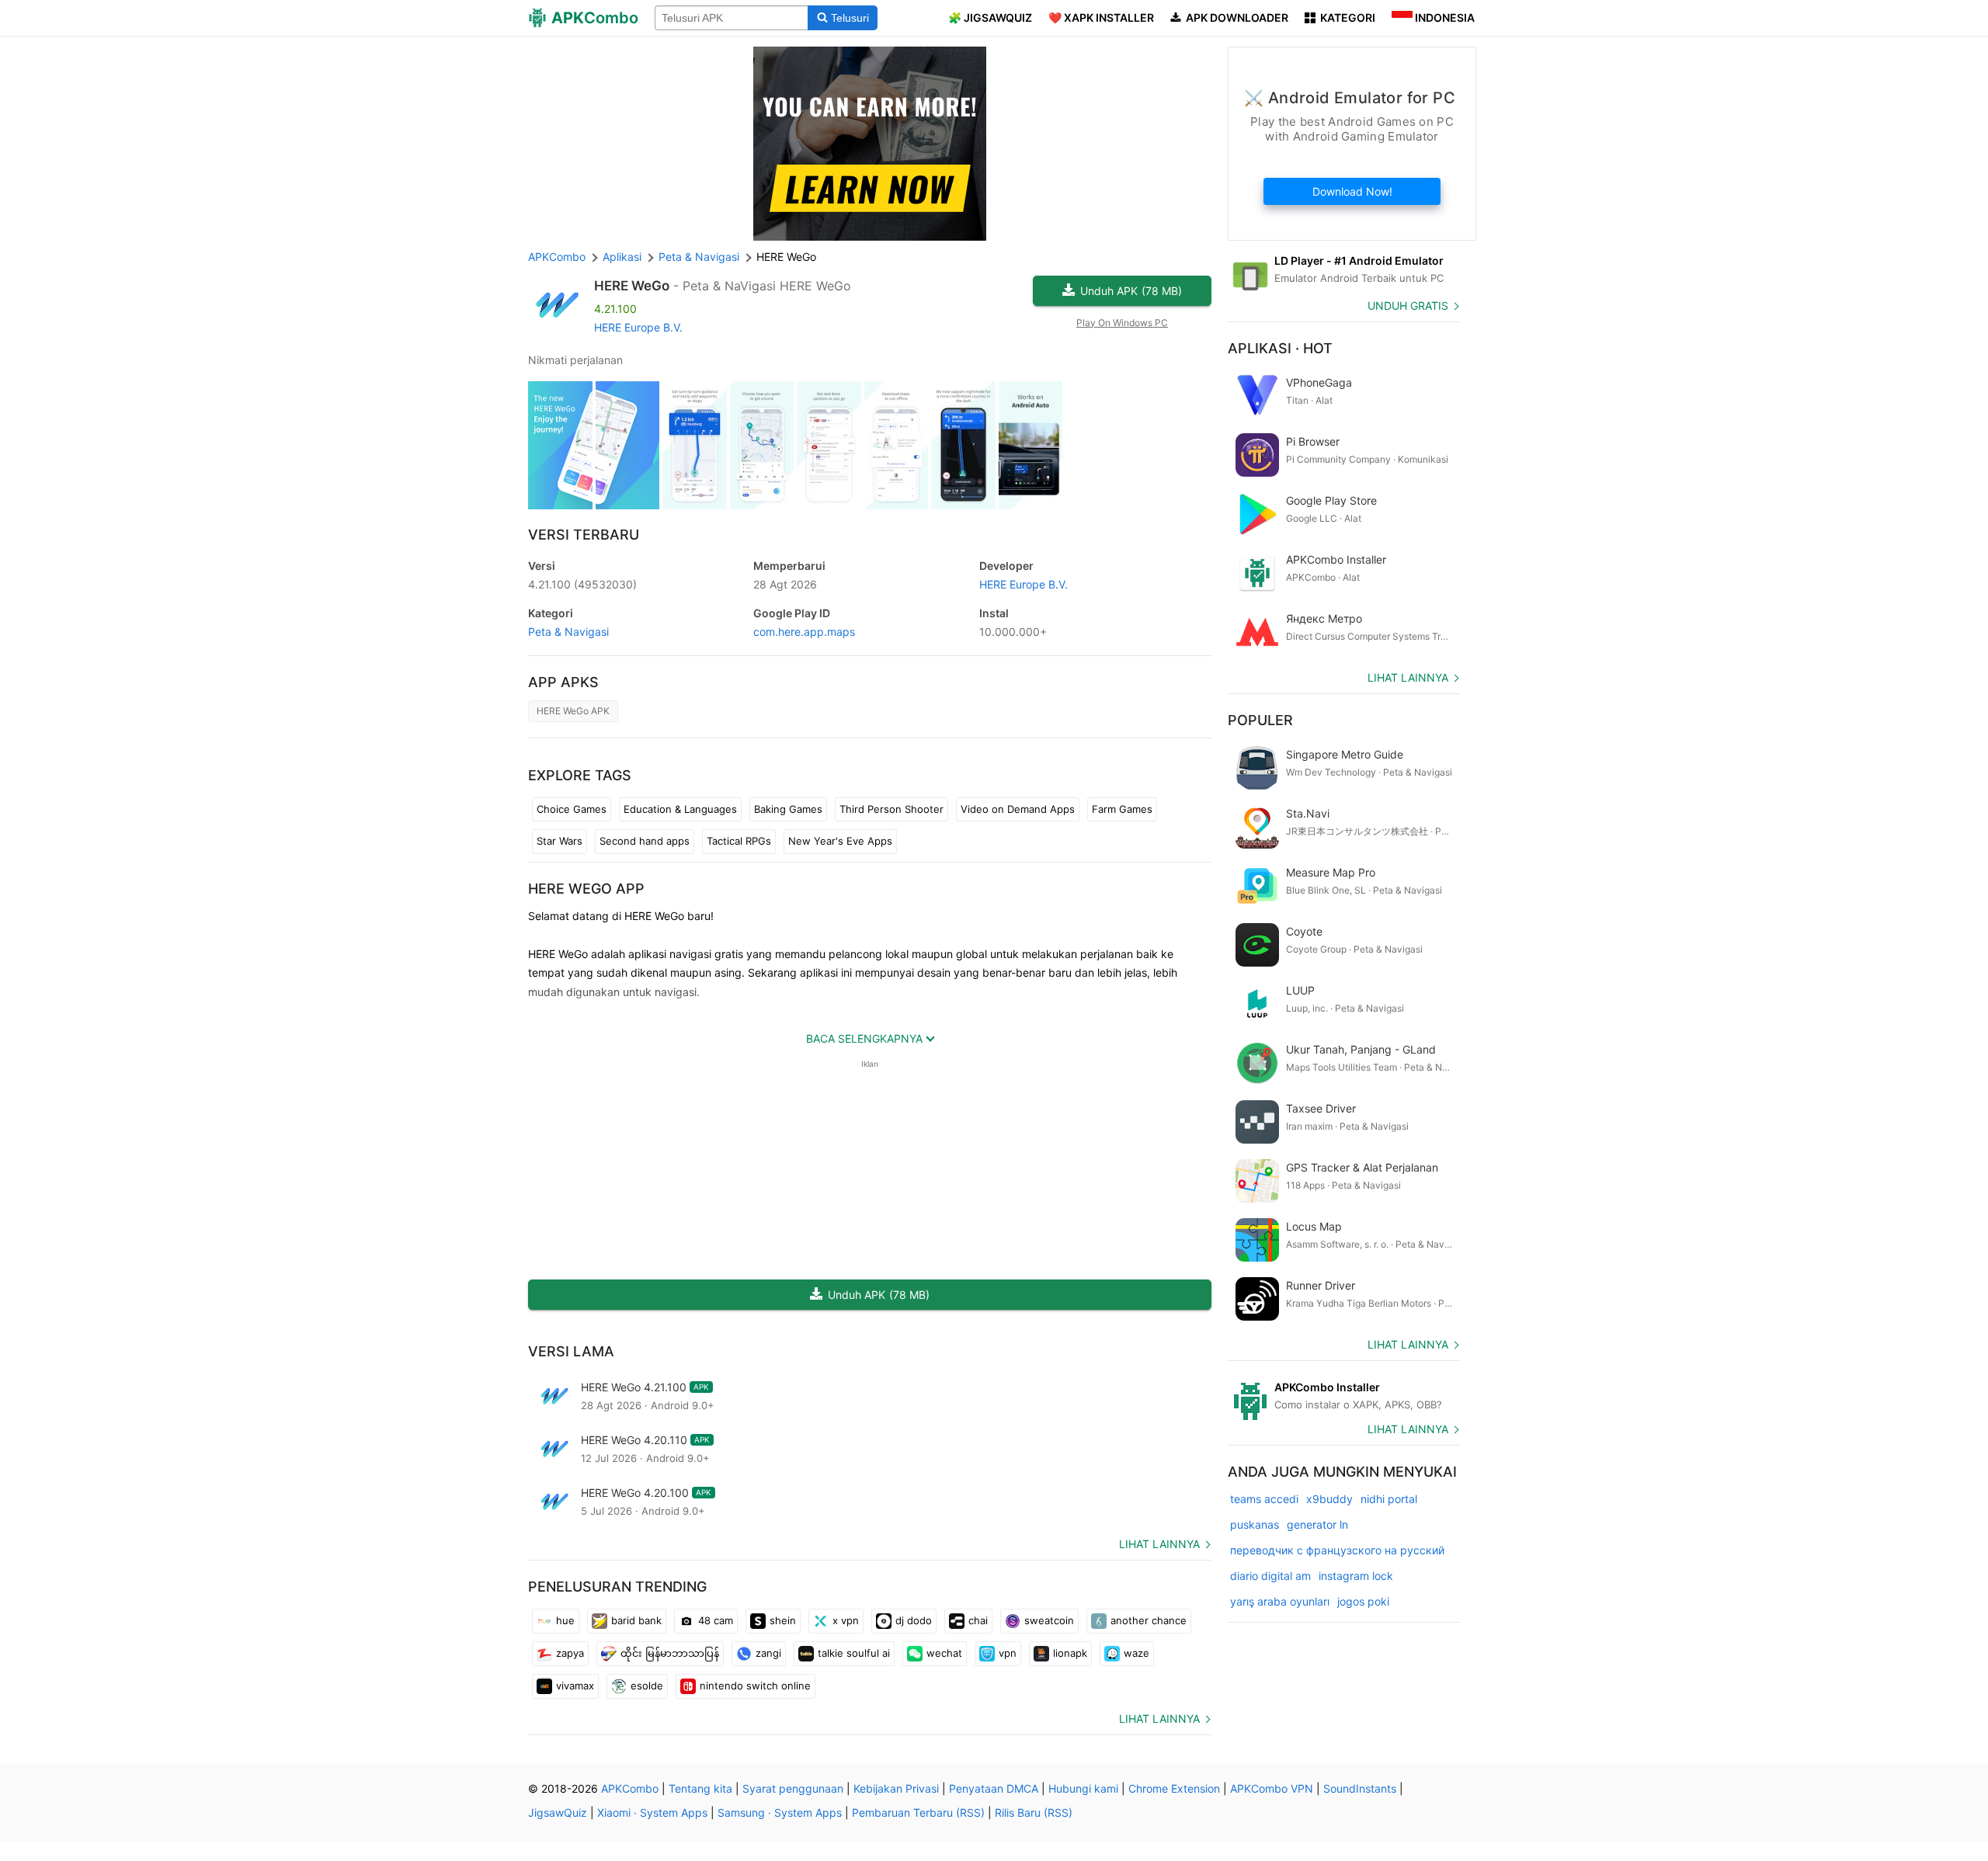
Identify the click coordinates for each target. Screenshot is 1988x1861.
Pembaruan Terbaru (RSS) (918, 1812)
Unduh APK (1131, 291)
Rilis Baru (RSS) (1034, 1812)
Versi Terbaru (584, 535)
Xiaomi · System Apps (652, 1812)
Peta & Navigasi (568, 632)
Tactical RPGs (739, 841)
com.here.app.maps (804, 632)
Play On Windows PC (1122, 323)
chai (978, 1620)
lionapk (1070, 1653)
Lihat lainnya (1159, 1544)
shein (783, 1620)
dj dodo (914, 1620)
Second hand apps (645, 841)
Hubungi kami (1083, 1788)
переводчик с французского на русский (1337, 1550)
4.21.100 (582, 584)
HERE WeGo (632, 286)
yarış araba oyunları (1280, 1601)
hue (565, 1620)
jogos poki (1363, 1601)
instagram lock (1356, 1576)
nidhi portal (1389, 1499)
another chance (1149, 1620)
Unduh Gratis (1408, 306)
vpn (1008, 1653)
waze (1136, 1653)
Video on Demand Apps (1018, 809)
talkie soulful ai (854, 1653)
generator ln (1317, 1524)
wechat (944, 1653)
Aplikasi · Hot (1280, 348)
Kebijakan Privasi (896, 1788)
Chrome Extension (1174, 1788)
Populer (1260, 720)
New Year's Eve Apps (840, 841)
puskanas (1255, 1524)
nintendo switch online (755, 1686)
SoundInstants (1360, 1788)
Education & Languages (680, 809)
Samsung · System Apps (780, 1812)
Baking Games (788, 809)
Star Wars (560, 841)
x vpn (846, 1620)
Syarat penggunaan (793, 1788)
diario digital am (1270, 1576)
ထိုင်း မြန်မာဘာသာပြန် (670, 1653)
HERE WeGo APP (586, 889)
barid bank (636, 1620)
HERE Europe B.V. (638, 327)
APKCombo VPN (1272, 1788)
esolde (647, 1686)
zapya (570, 1653)
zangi (768, 1653)
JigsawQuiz (558, 1812)
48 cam (716, 1620)
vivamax (575, 1686)
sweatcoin (1049, 1620)
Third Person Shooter (891, 809)
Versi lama (571, 1351)
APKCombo (557, 257)
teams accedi (1264, 1499)
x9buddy (1329, 1499)
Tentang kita (700, 1788)
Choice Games (572, 809)
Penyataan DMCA (994, 1788)
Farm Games (1122, 809)
